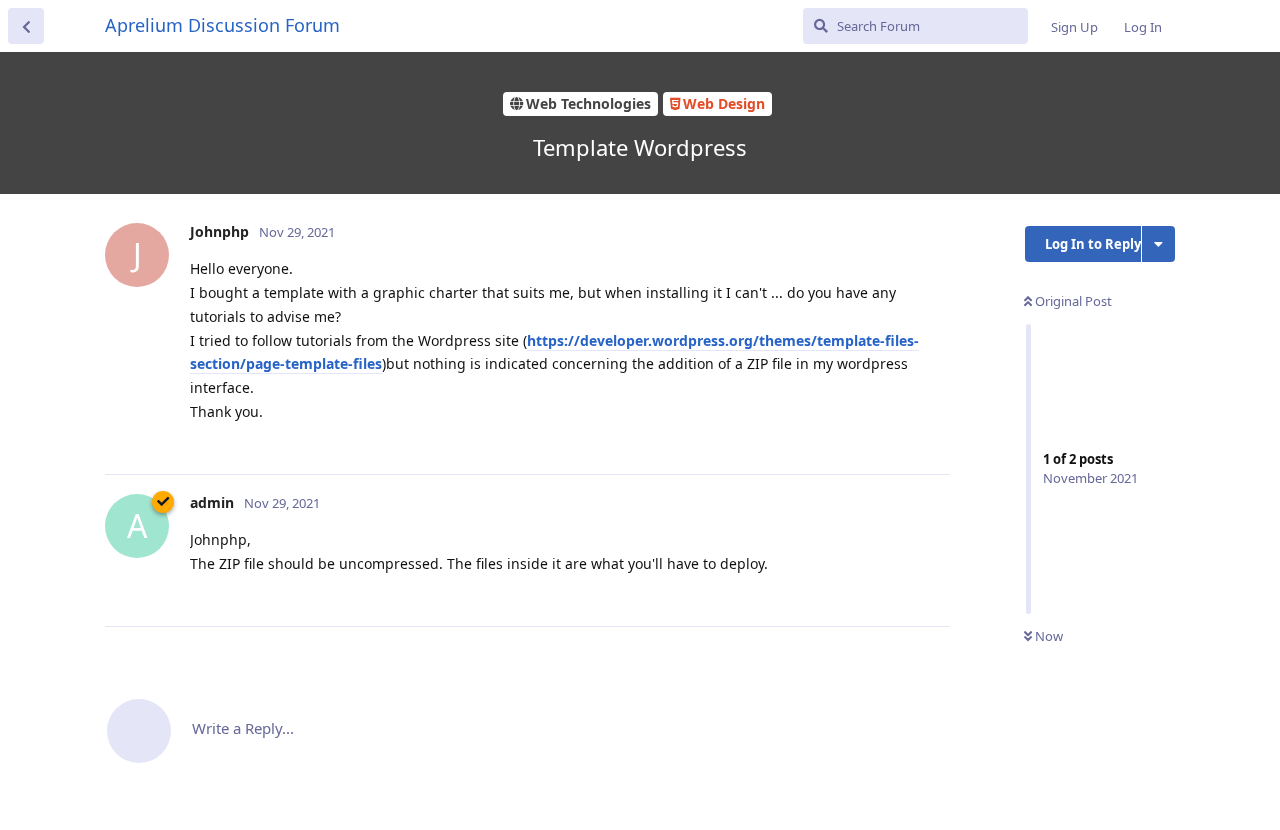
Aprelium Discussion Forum (222, 25)
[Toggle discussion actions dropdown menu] (1158, 244)
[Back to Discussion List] (26, 26)
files (367, 363)
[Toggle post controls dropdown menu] (932, 437)
